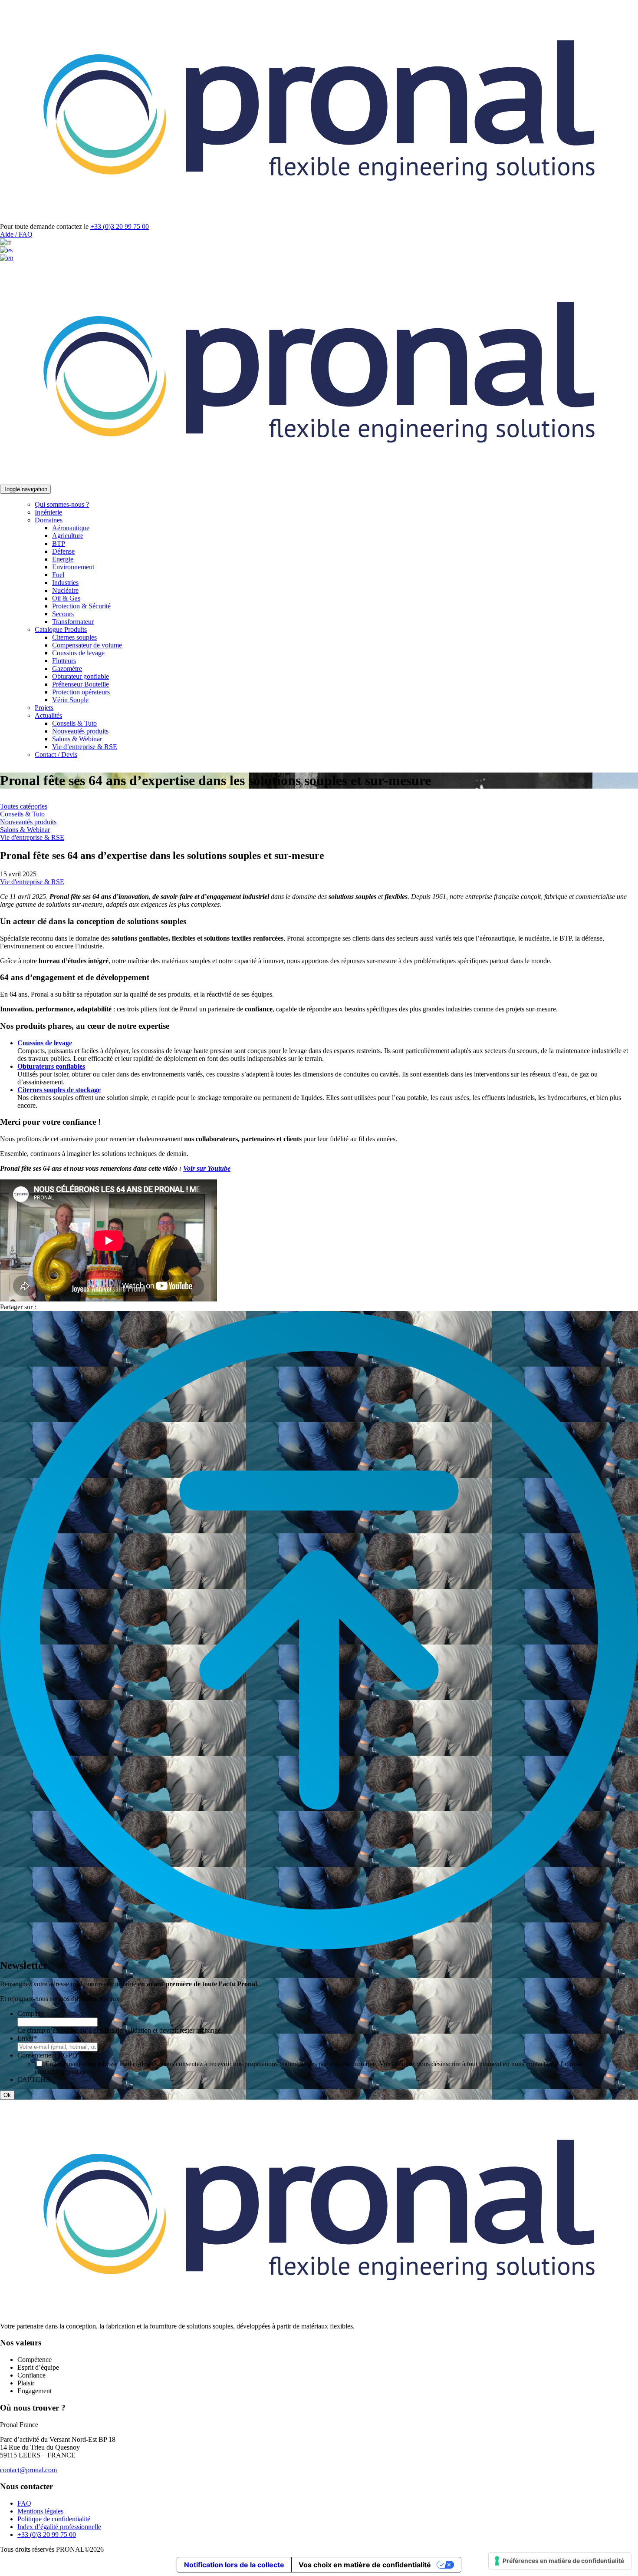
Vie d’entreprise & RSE (85, 747)
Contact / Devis (56, 755)
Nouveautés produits (80, 731)
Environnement (73, 567)
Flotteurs (64, 661)
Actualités (48, 715)
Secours (63, 614)
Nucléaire (65, 590)
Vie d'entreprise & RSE (32, 837)
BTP (59, 543)
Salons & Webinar (77, 739)
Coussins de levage (78, 653)
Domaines (49, 520)
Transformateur (73, 622)
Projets (44, 708)
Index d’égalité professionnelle (59, 2527)
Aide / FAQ (16, 234)
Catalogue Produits (61, 629)
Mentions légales (40, 2511)
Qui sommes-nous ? (62, 504)
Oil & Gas (66, 598)
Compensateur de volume (87, 645)
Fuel (58, 575)
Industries (65, 583)
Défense (63, 551)
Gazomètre (67, 669)
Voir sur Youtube (207, 1168)
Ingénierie (48, 512)
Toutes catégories (24, 806)
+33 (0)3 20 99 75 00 (120, 226)
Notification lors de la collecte (234, 2565)
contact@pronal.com (28, 2470)
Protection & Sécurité (81, 606)
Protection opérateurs (81, 692)
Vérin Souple (70, 700)
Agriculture (68, 536)
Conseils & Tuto (74, 723)
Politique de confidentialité (54, 2519)
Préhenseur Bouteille (81, 684)
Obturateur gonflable (81, 676)
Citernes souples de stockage (59, 1090)
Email (27, 2038)
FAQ (24, 2503)
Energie (63, 559)
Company (31, 2013)
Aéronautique (71, 528)
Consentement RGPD (49, 2055)
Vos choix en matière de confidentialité (365, 2565)
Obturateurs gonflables (51, 1066)
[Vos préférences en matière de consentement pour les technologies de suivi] (560, 2561)
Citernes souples (74, 637)
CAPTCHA (34, 2079)
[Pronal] (319, 219)
